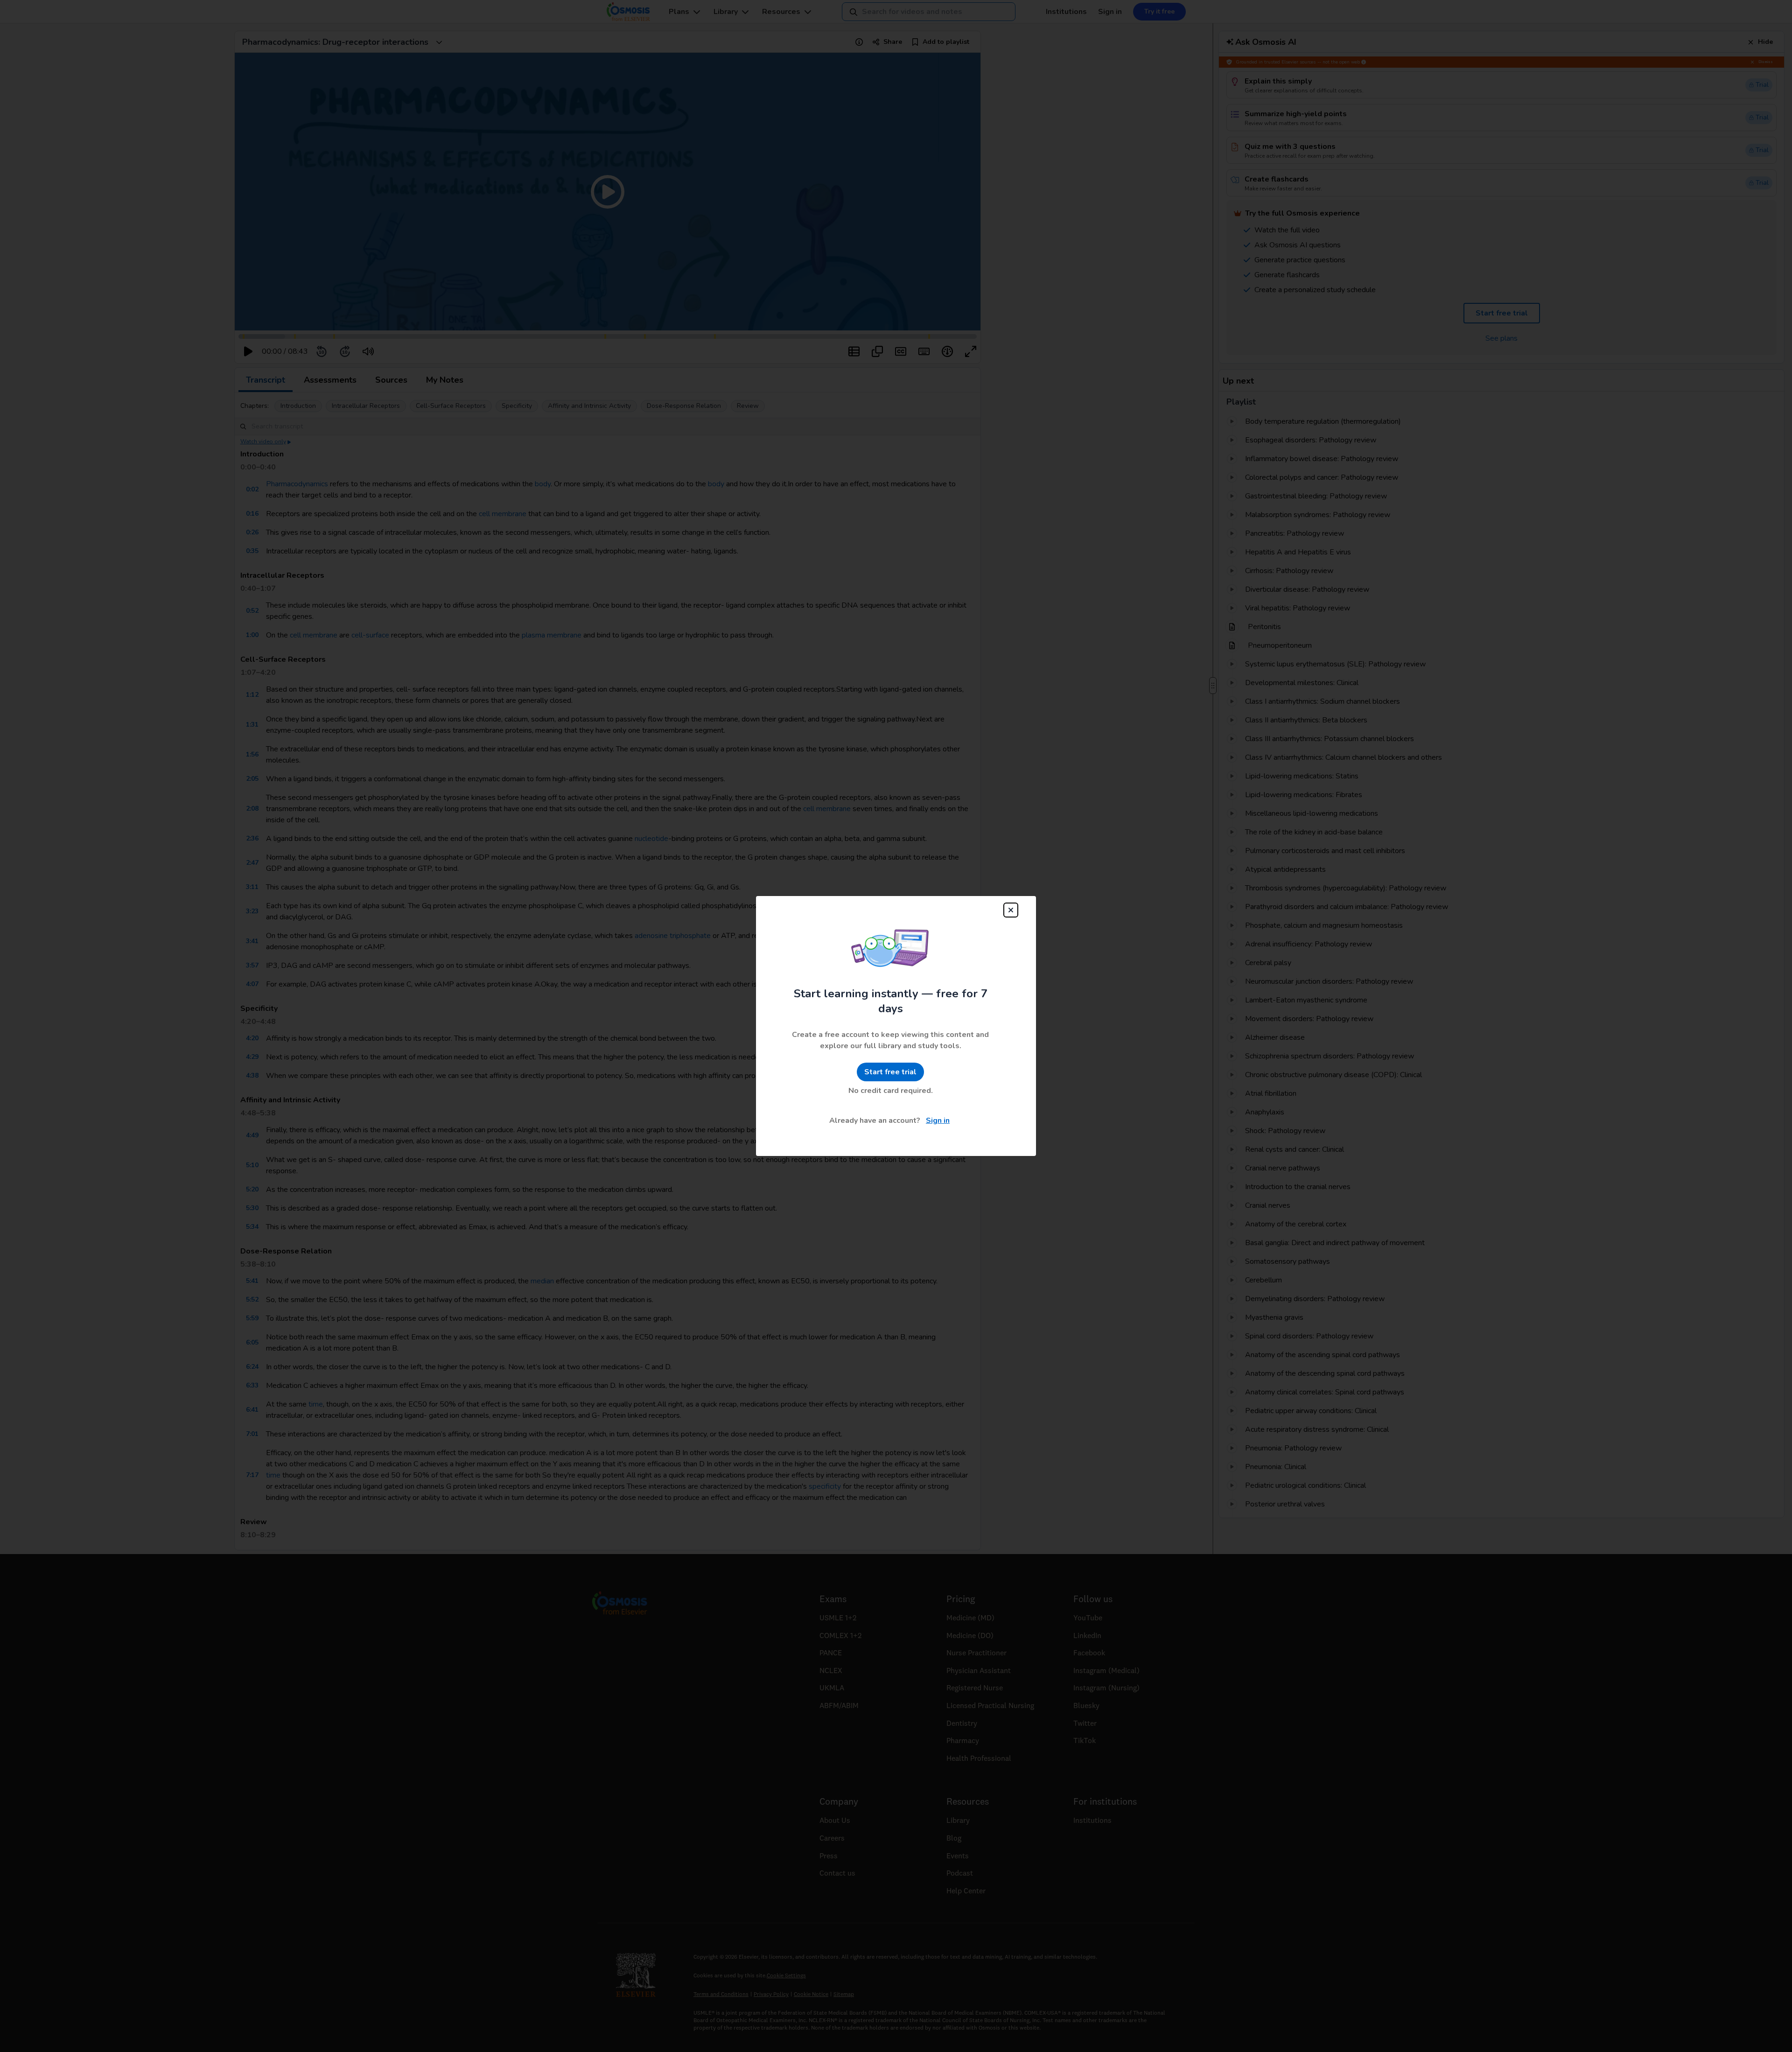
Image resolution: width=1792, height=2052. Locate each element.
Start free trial (890, 1072)
